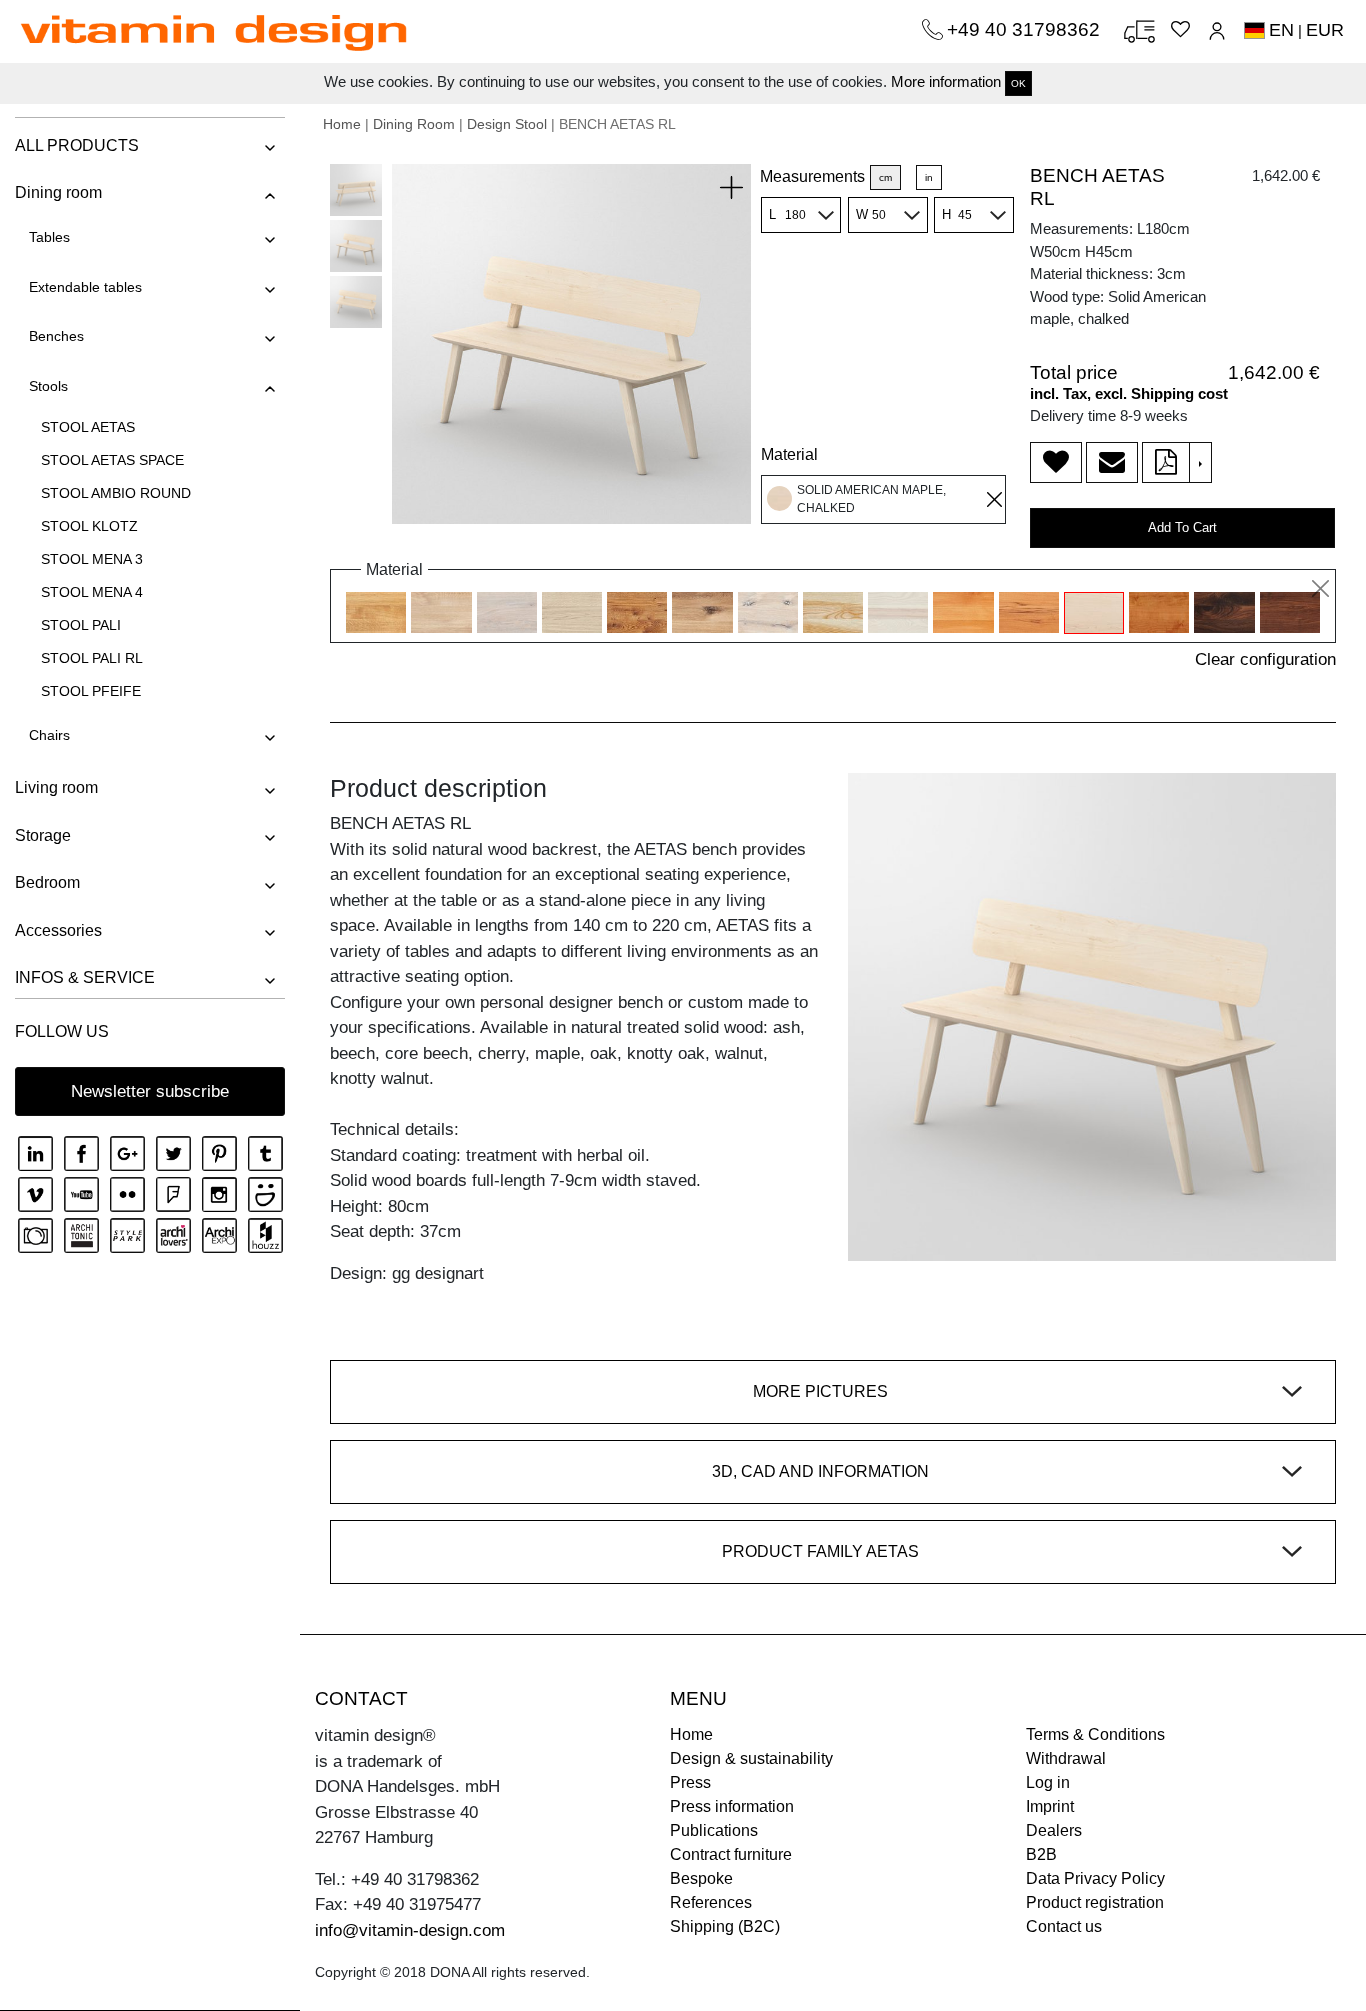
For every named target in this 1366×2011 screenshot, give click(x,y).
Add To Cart (1182, 527)
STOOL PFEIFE (91, 691)
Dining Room (414, 124)
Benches (56, 336)
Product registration (1095, 1902)
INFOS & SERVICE (85, 977)
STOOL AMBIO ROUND (116, 493)
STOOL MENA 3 (92, 559)
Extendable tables (85, 287)
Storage (43, 835)
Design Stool (507, 124)
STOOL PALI (81, 625)
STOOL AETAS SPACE (112, 460)
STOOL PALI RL (92, 658)
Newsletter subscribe (150, 1091)
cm (885, 177)
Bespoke (701, 1878)
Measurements (812, 176)
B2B (1041, 1854)
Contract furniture (731, 1854)
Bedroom (47, 882)
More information (946, 81)
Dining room (58, 192)
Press (690, 1782)
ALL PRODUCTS (77, 145)
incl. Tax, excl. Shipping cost (1129, 393)
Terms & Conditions (1095, 1734)
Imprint (1050, 1806)
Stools (48, 386)
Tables (49, 237)
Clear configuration (1265, 659)
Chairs (49, 735)
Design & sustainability (751, 1758)
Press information (732, 1806)
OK (1018, 83)
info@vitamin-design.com (410, 1930)
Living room (56, 787)
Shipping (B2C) (725, 1926)
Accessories (58, 930)
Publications (714, 1830)
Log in (1048, 1782)
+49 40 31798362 (1026, 29)
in (929, 177)
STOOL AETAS (88, 427)
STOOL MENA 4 (92, 592)
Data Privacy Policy (1095, 1878)
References (711, 1902)
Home (342, 124)
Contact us (1064, 1926)
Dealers (1054, 1830)
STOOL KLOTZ (89, 526)
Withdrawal (1066, 1758)
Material (789, 454)
